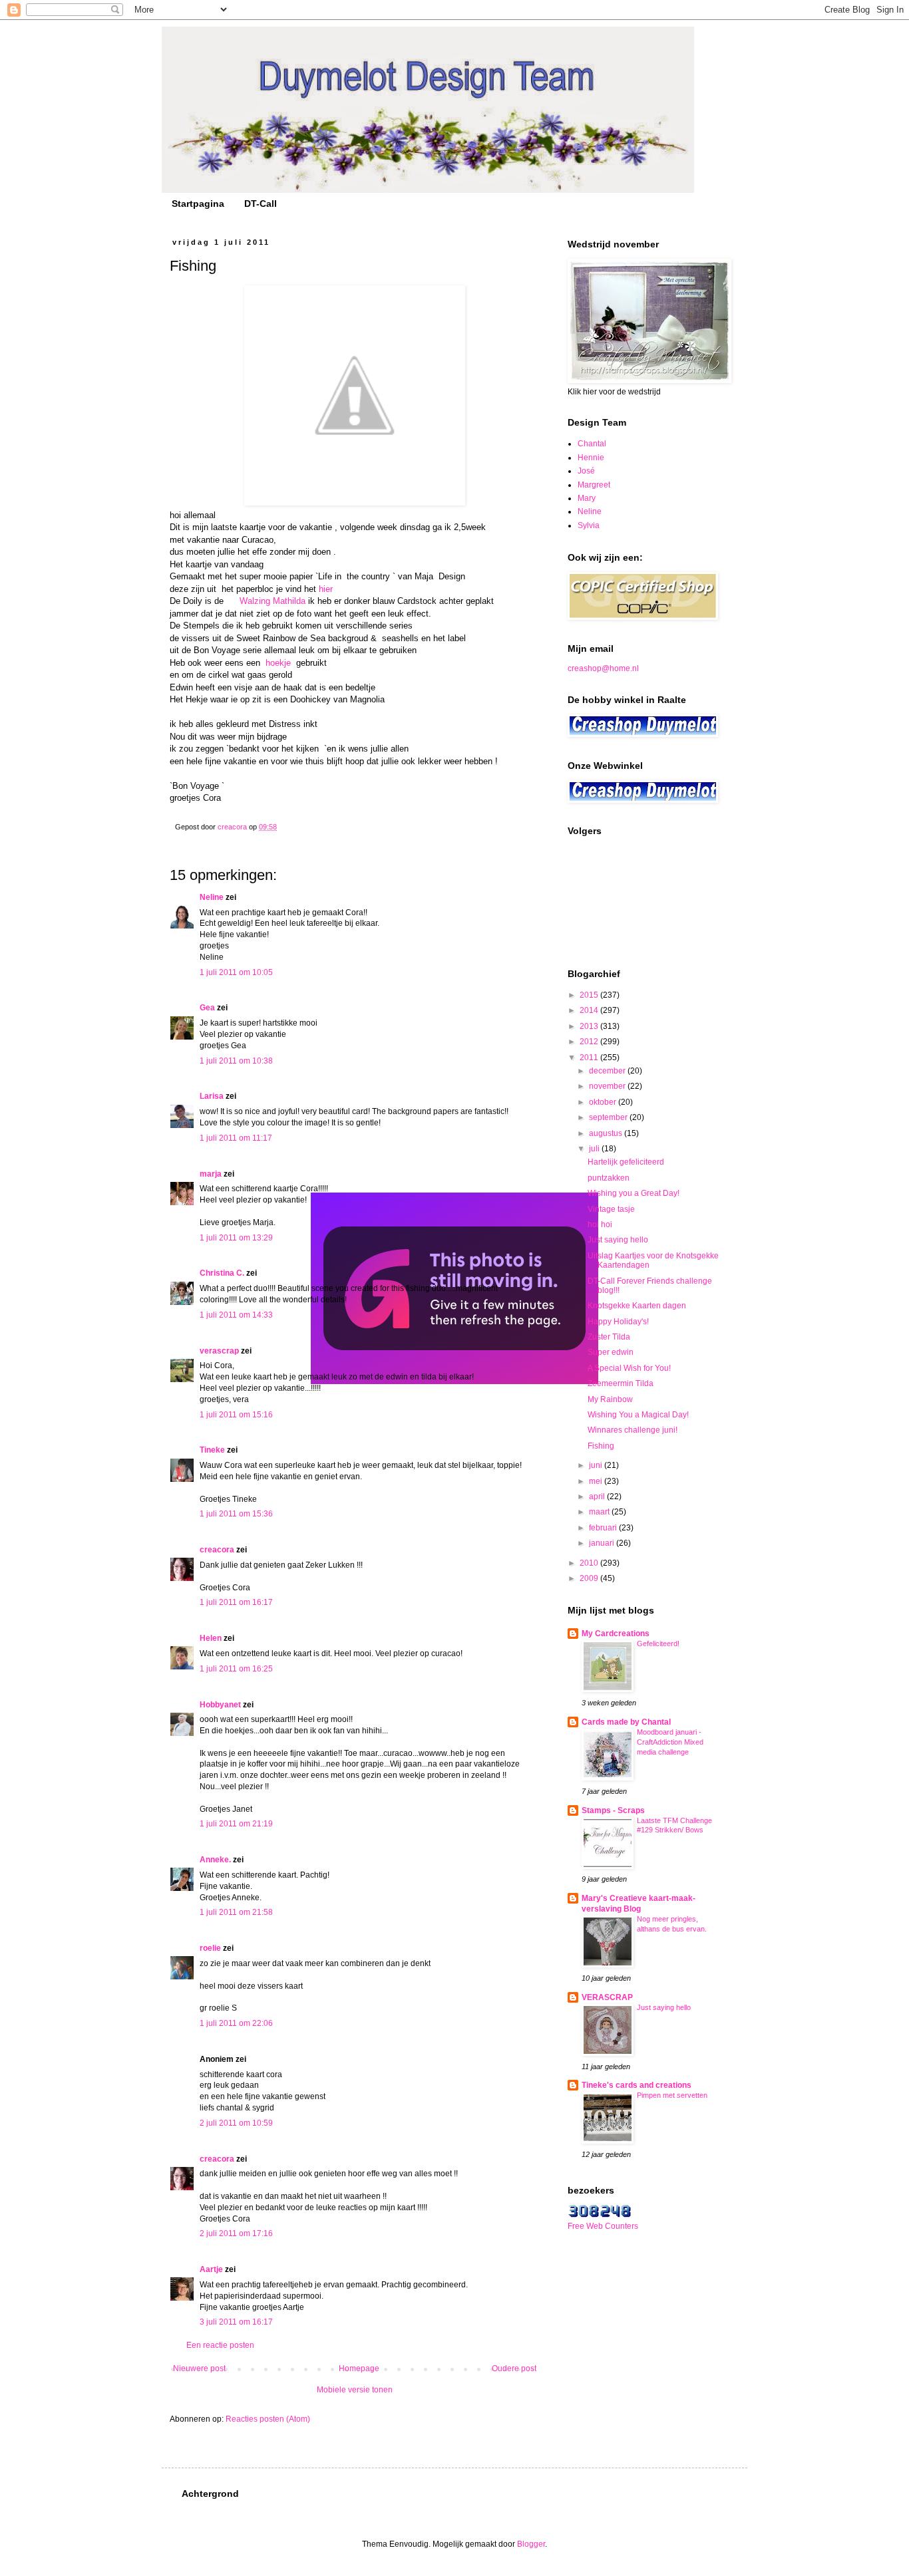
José (586, 471)
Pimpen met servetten (672, 2095)
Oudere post (514, 2368)
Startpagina (198, 204)
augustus (607, 1133)
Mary (587, 498)
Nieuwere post (199, 2368)
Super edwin (611, 1352)
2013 (590, 1026)
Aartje (211, 2269)
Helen (211, 1638)
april (598, 1497)
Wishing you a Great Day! (634, 1193)
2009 (590, 1578)
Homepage (359, 2368)
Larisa (212, 1096)
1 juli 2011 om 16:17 (236, 1602)
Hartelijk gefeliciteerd (626, 1162)
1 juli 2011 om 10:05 (236, 972)
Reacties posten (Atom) (268, 2419)
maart (600, 1512)
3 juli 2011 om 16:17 (236, 2322)
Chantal (592, 444)
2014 (590, 1010)
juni (597, 1465)
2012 (590, 1042)
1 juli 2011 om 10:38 (236, 1061)
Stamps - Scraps (613, 1810)
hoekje (278, 663)
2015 (590, 995)
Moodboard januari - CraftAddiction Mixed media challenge (670, 1742)
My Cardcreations (616, 1634)
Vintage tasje (611, 1209)
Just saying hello (618, 1240)
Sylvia (589, 525)
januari (603, 1543)
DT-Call (261, 204)
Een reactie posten (220, 2345)
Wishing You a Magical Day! (638, 1415)
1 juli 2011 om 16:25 (236, 1669)
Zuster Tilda (609, 1337)
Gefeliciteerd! (658, 1644)
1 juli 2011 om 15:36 (236, 1514)
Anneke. (215, 1860)
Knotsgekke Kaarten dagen (637, 1306)
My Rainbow (610, 1399)
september (609, 1117)
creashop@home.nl (603, 668)
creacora (217, 1550)
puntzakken (609, 1178)
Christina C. (222, 1273)
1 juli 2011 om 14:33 (236, 1315)
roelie (210, 1948)
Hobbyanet (220, 1705)
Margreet (594, 485)
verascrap (219, 1351)
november (608, 1086)
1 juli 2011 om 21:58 (236, 1912)
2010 (590, 1563)
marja (211, 1174)
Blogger (531, 2544)
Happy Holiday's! (618, 1322)
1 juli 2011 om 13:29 (236, 1238)
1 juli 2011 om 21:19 (236, 1824)
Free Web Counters (603, 2226)
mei (597, 1481)
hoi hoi (600, 1224)
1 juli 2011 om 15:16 (236, 1415)
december (608, 1071)
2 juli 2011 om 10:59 (236, 2123)
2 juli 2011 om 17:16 (236, 2233)
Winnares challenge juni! (633, 1430)
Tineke (212, 1450)
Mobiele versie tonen (355, 2390)
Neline (212, 897)
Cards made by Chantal (626, 1722)
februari (604, 1528)
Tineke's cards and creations (636, 2085)
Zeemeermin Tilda (621, 1383)
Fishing (601, 1446)
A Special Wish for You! (629, 1368)
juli (595, 1149)
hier (326, 589)
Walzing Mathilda (273, 601)
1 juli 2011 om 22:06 (236, 2023)
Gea (207, 1008)
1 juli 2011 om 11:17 (236, 1138)
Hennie (591, 458)
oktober (604, 1102)
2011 (590, 1058)
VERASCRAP (607, 1997)
